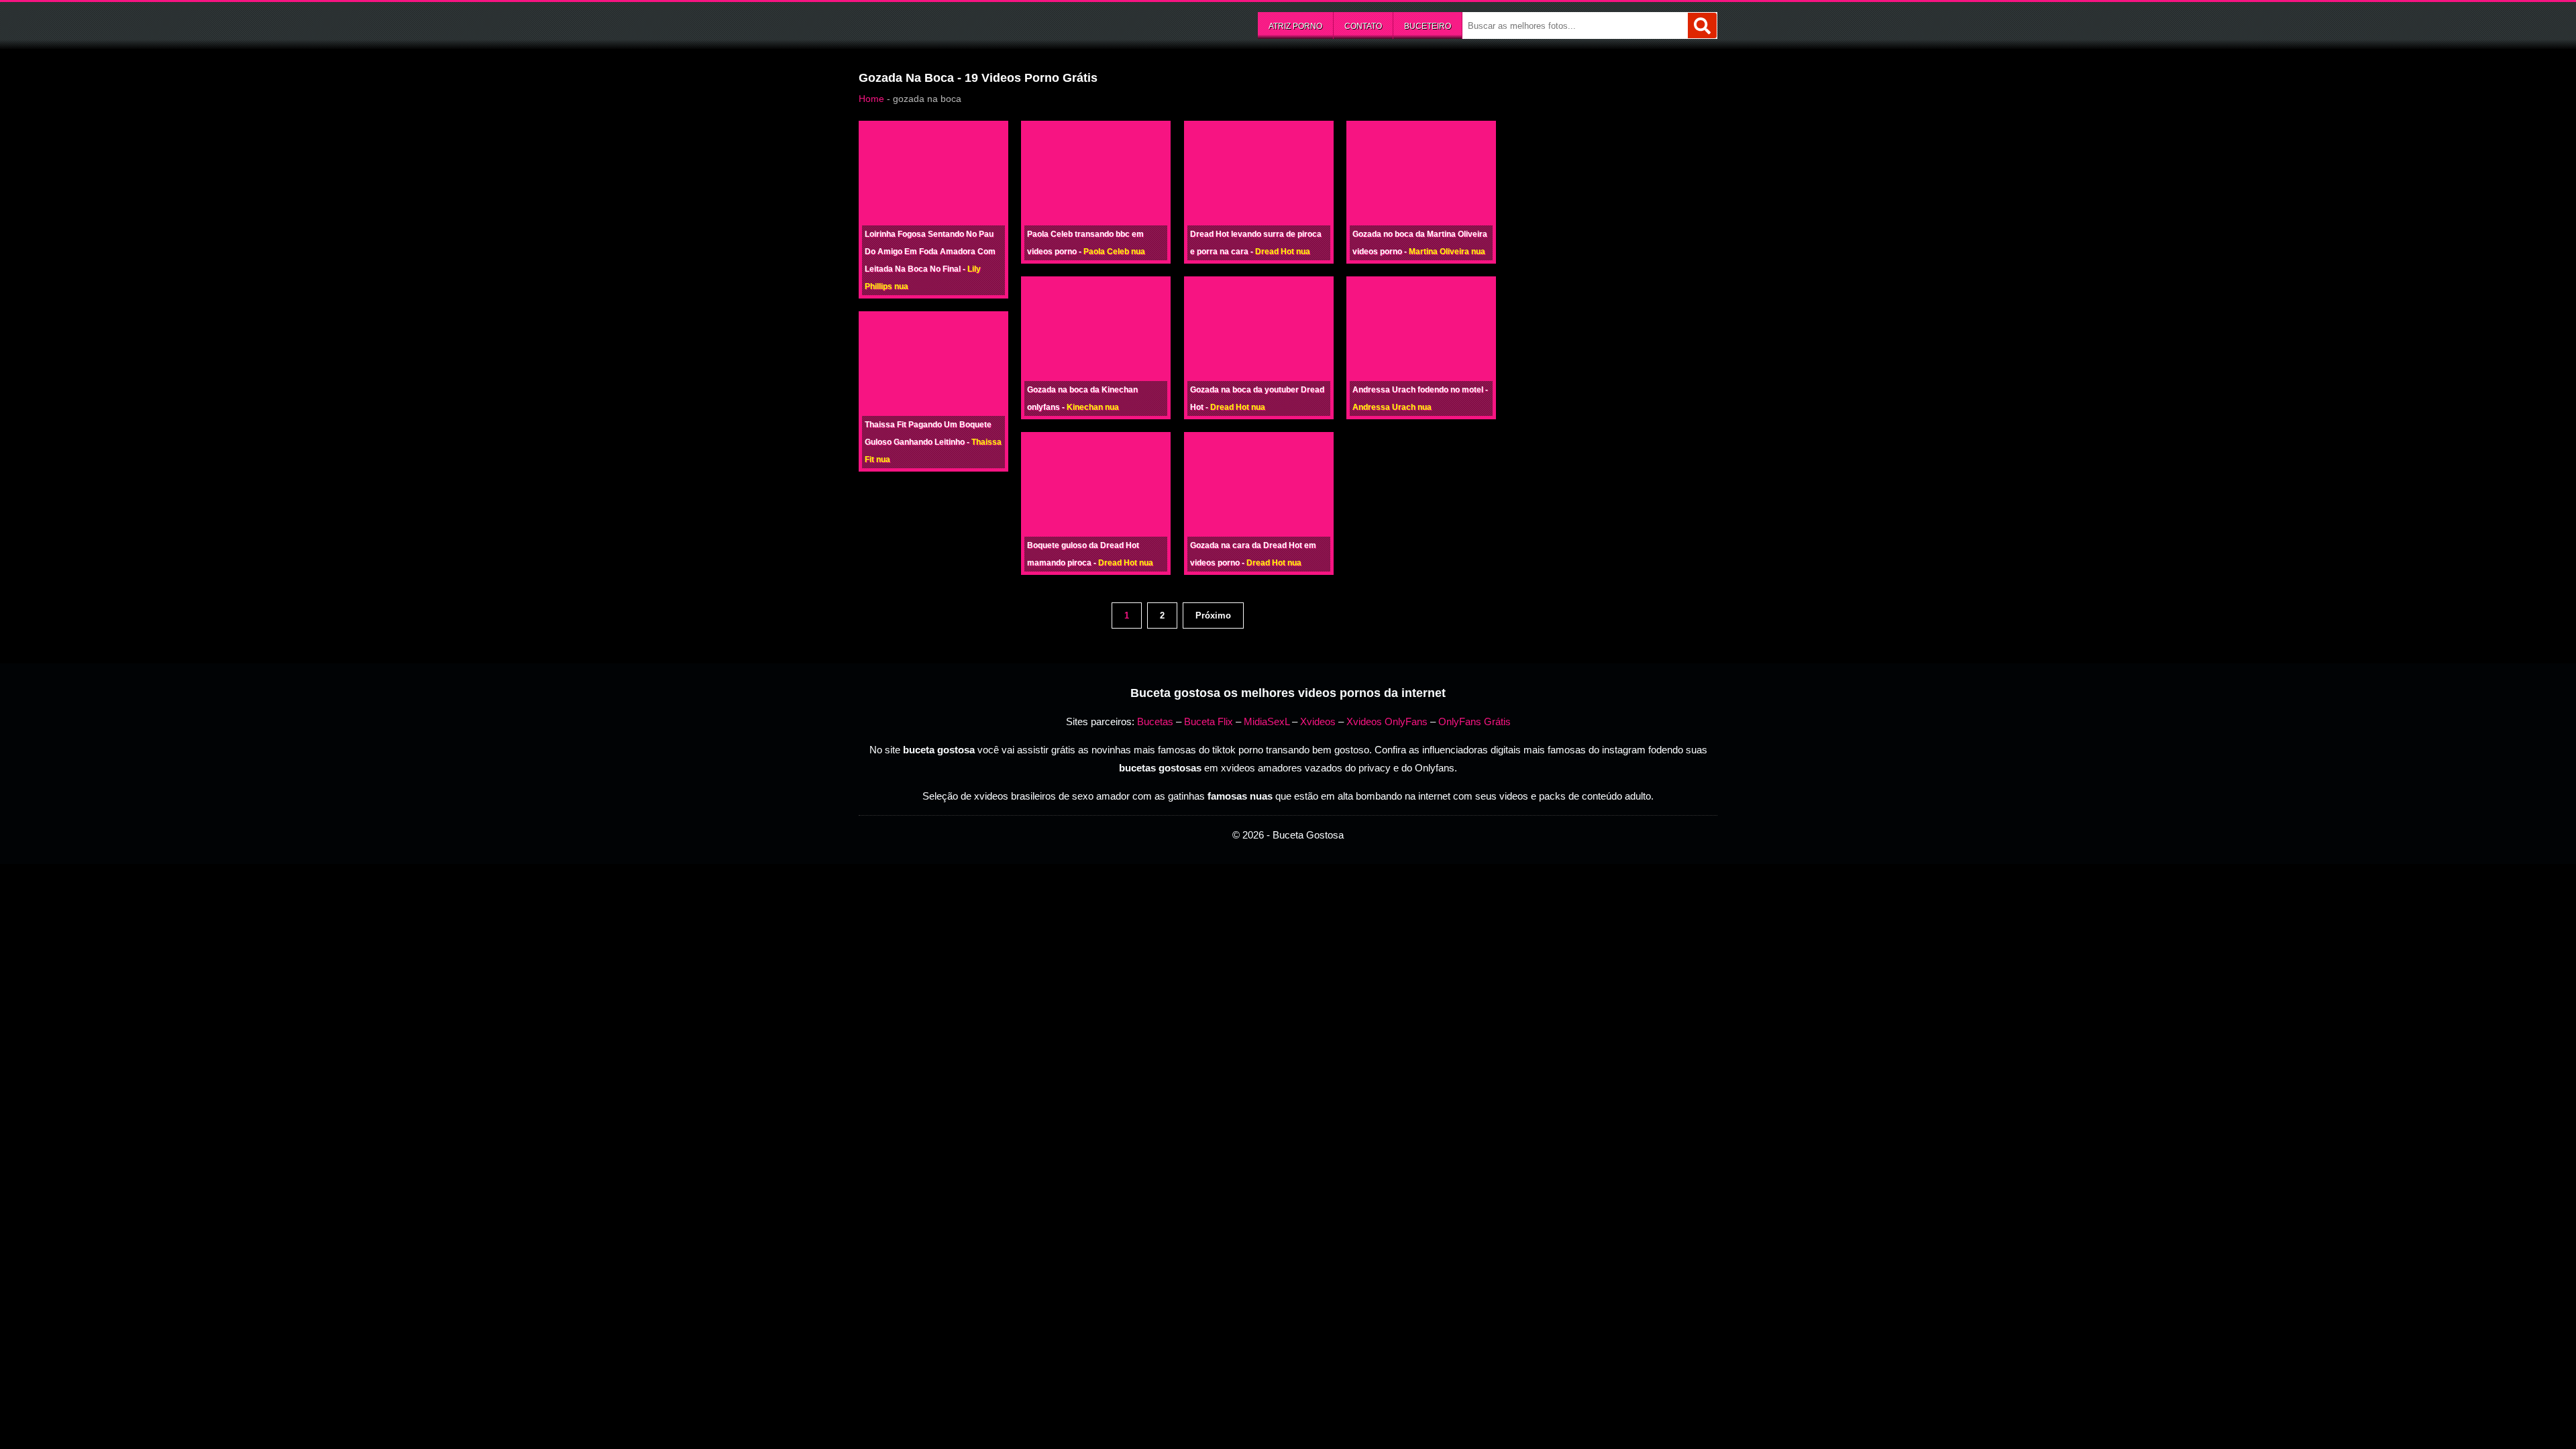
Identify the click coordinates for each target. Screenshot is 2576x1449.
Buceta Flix (1209, 721)
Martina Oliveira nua (1447, 252)
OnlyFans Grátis (1474, 721)
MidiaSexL (1267, 721)
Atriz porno (1295, 26)
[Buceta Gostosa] (959, 24)
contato (1363, 26)
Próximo (1213, 615)
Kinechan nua (1093, 407)
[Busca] (1702, 25)
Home (871, 99)
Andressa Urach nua (1392, 407)
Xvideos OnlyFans (1387, 721)
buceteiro (1428, 26)
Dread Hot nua (1126, 563)
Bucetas (1155, 721)
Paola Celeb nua (1114, 252)
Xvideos (1318, 721)
